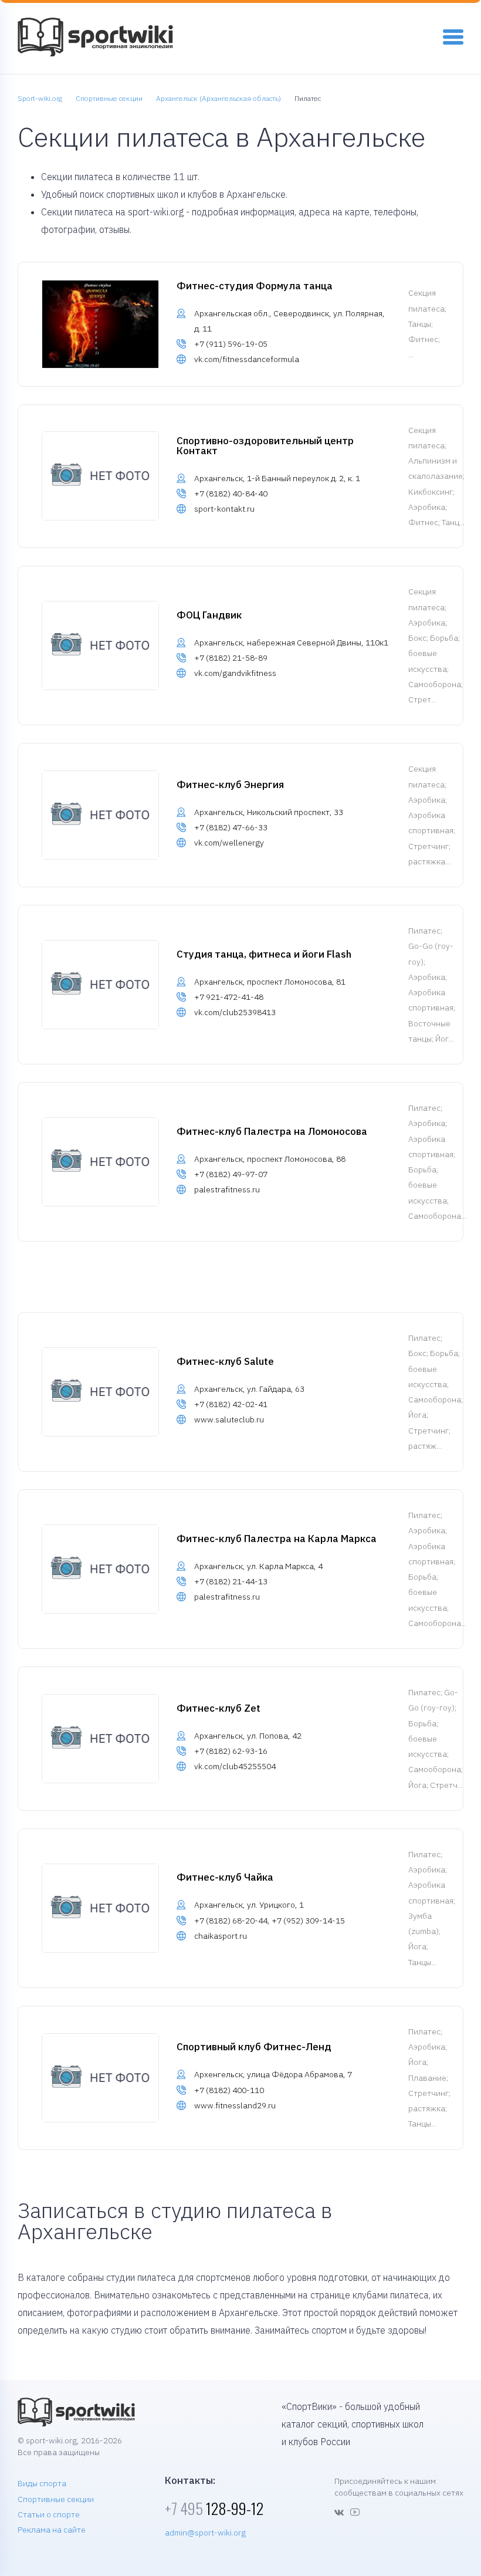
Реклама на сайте (52, 2530)
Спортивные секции (56, 2499)
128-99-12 (214, 2508)
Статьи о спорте (49, 2514)
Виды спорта (42, 2483)
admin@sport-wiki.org (205, 2533)
